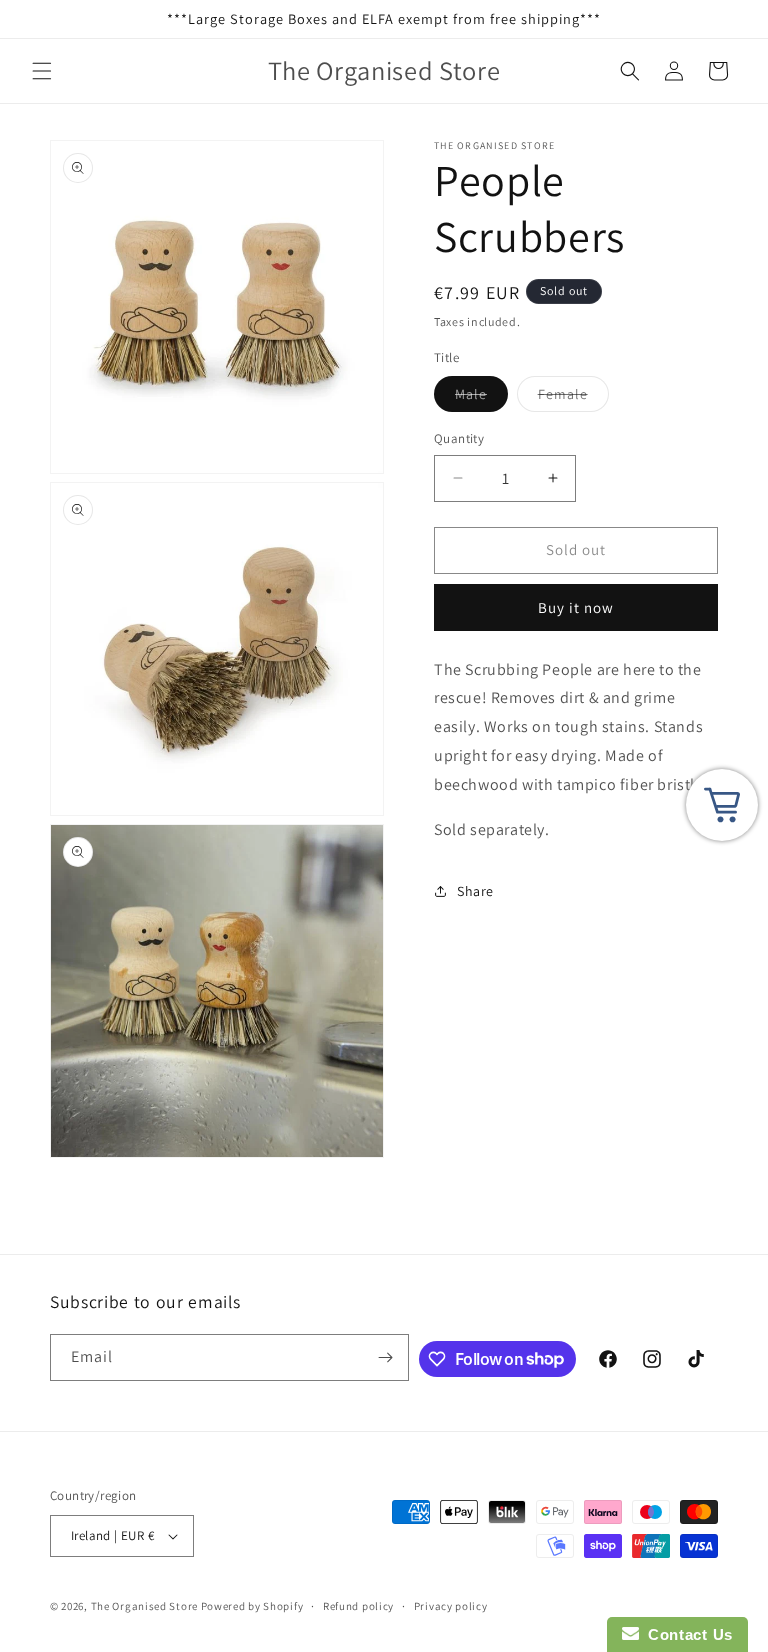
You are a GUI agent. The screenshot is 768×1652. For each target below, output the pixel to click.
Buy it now (576, 607)
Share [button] (475, 891)
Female (573, 398)
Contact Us (686, 1634)
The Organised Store (144, 1606)
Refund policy (358, 1606)
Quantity (459, 438)
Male (481, 398)
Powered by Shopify (252, 1606)
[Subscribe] (386, 1357)
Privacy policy (451, 1606)
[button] (42, 71)
